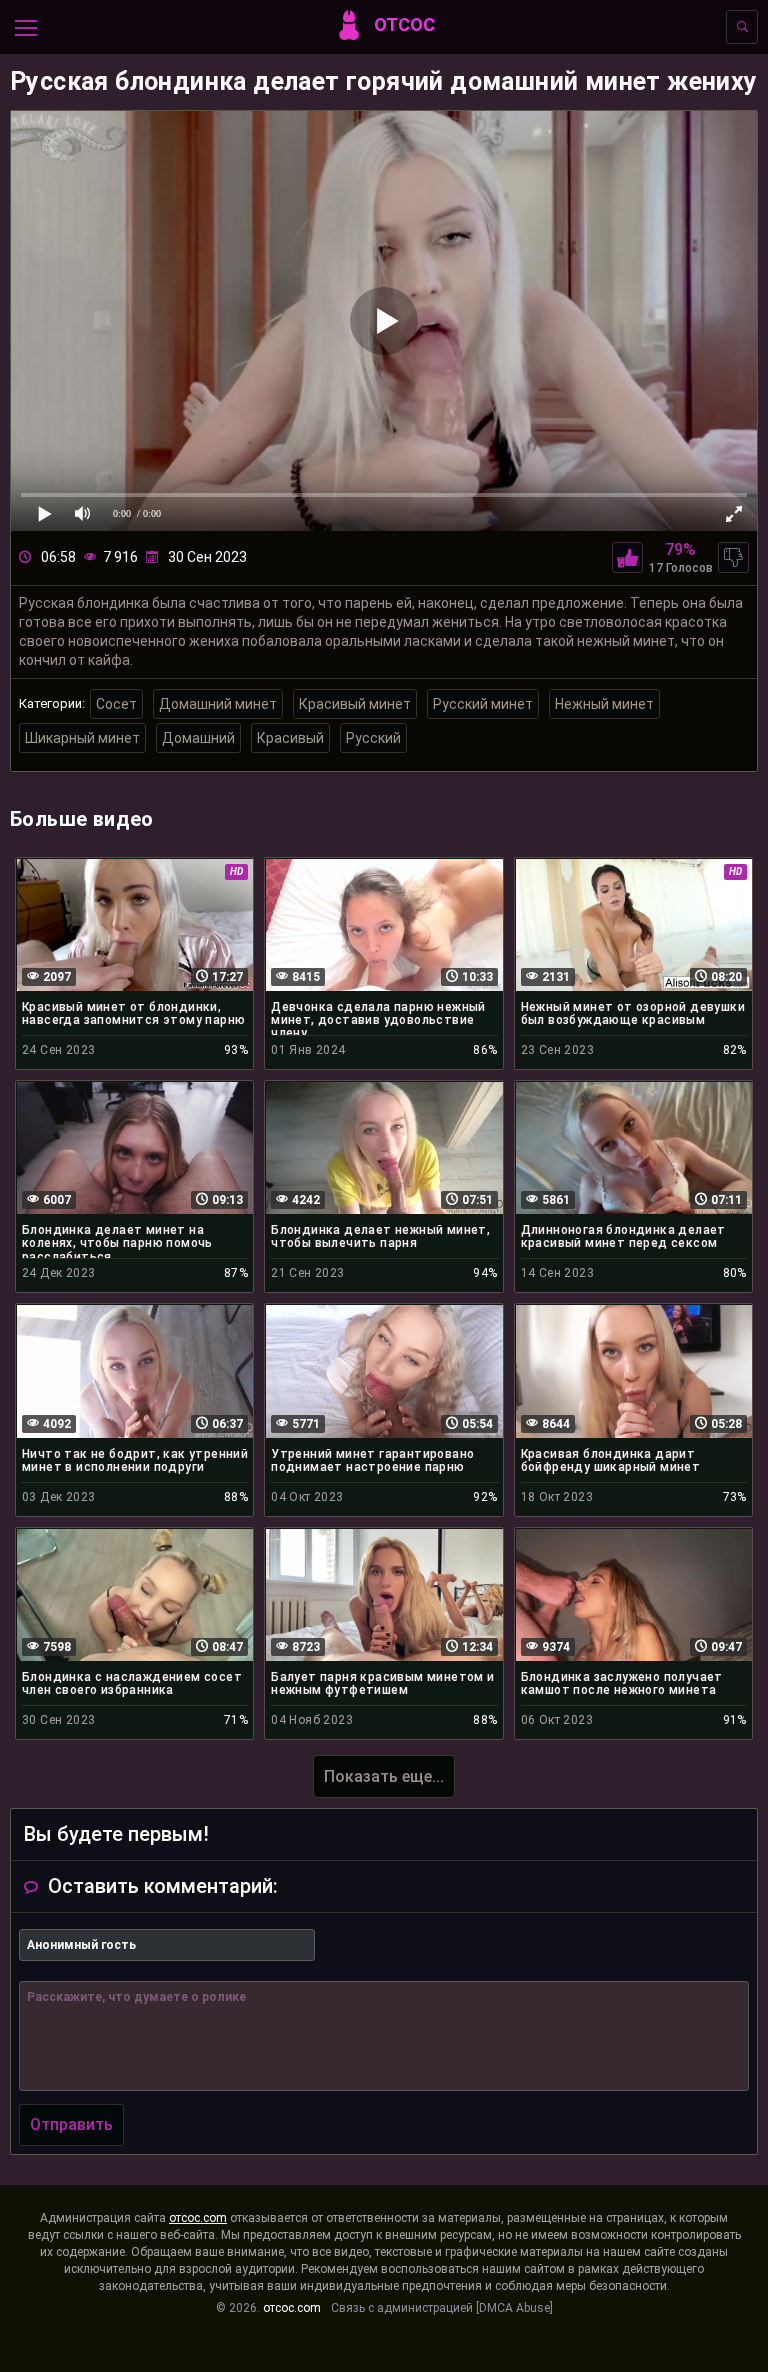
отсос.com (198, 2218)
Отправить (71, 2124)
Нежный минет (604, 704)
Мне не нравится (733, 557)
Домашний (198, 738)
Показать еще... (384, 1776)
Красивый (290, 738)
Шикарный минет (82, 738)
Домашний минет (218, 704)
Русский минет (483, 704)
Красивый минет (355, 704)
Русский (373, 738)
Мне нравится (627, 557)
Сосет (116, 704)
